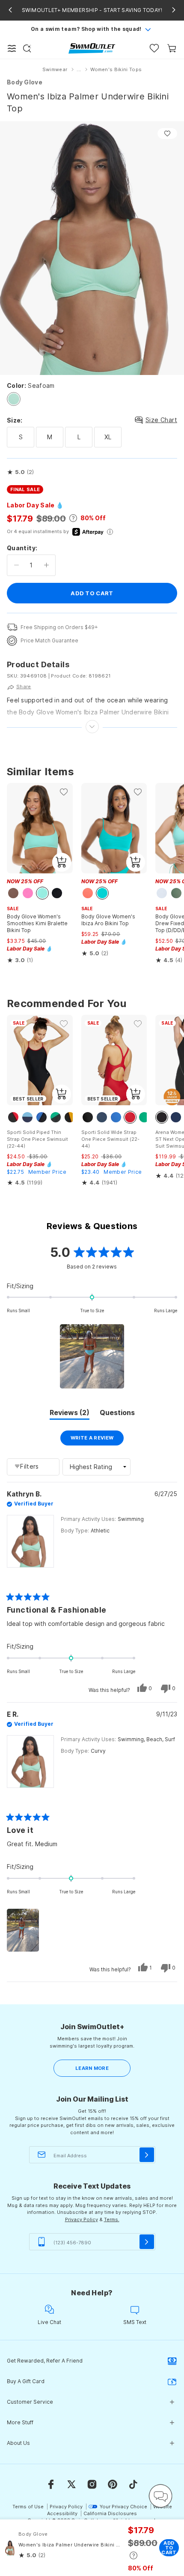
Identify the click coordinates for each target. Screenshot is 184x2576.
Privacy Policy (82, 2219)
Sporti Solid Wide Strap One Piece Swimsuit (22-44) (110, 1139)
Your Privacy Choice (123, 2507)
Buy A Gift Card (26, 2381)
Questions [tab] (117, 1414)
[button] (20, 472)
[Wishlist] (154, 48)
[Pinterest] (113, 2484)
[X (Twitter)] (71, 2484)
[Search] (27, 48)
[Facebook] (51, 2484)
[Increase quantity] (46, 565)
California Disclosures (110, 2513)
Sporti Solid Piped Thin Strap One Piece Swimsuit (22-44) (37, 1139)
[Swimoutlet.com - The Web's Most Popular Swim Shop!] (92, 48)
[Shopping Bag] (172, 48)
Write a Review (97, 1440)
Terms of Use (28, 2507)
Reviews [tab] (70, 1414)
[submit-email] (147, 2155)
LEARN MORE (92, 2068)
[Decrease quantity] (16, 565)
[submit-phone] (147, 2242)
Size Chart (161, 420)
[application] (160, 2496)
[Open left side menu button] (12, 48)
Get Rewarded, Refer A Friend (45, 2361)
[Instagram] (92, 2484)
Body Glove (25, 82)
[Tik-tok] (133, 2484)
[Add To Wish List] (167, 133)
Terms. (112, 2219)
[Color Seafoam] (14, 399)
